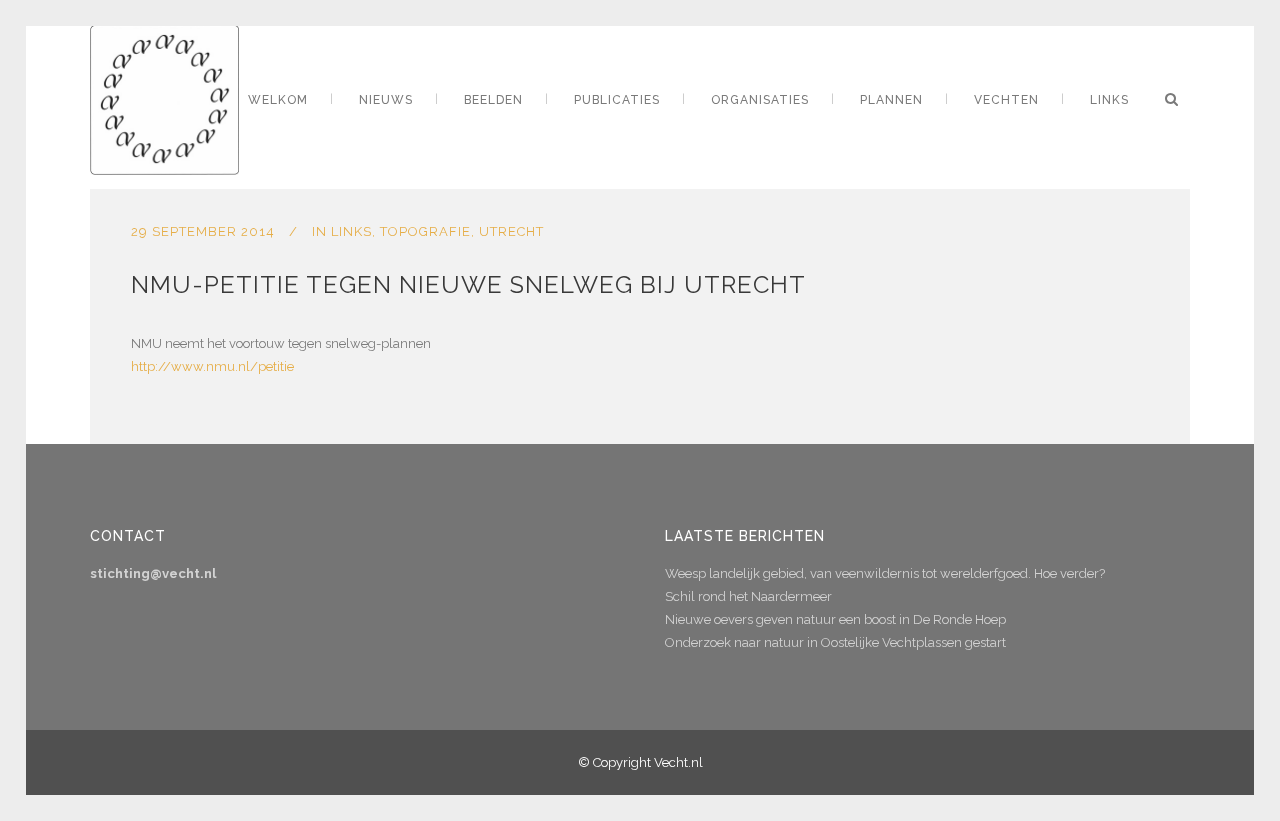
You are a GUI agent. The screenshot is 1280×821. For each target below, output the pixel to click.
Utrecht (511, 231)
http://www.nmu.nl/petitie (212, 366)
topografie (425, 231)
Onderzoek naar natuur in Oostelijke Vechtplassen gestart (835, 642)
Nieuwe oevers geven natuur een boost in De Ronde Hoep (835, 619)
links (351, 231)
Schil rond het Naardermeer (748, 596)
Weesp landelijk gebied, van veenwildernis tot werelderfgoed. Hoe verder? (885, 573)
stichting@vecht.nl (153, 573)
